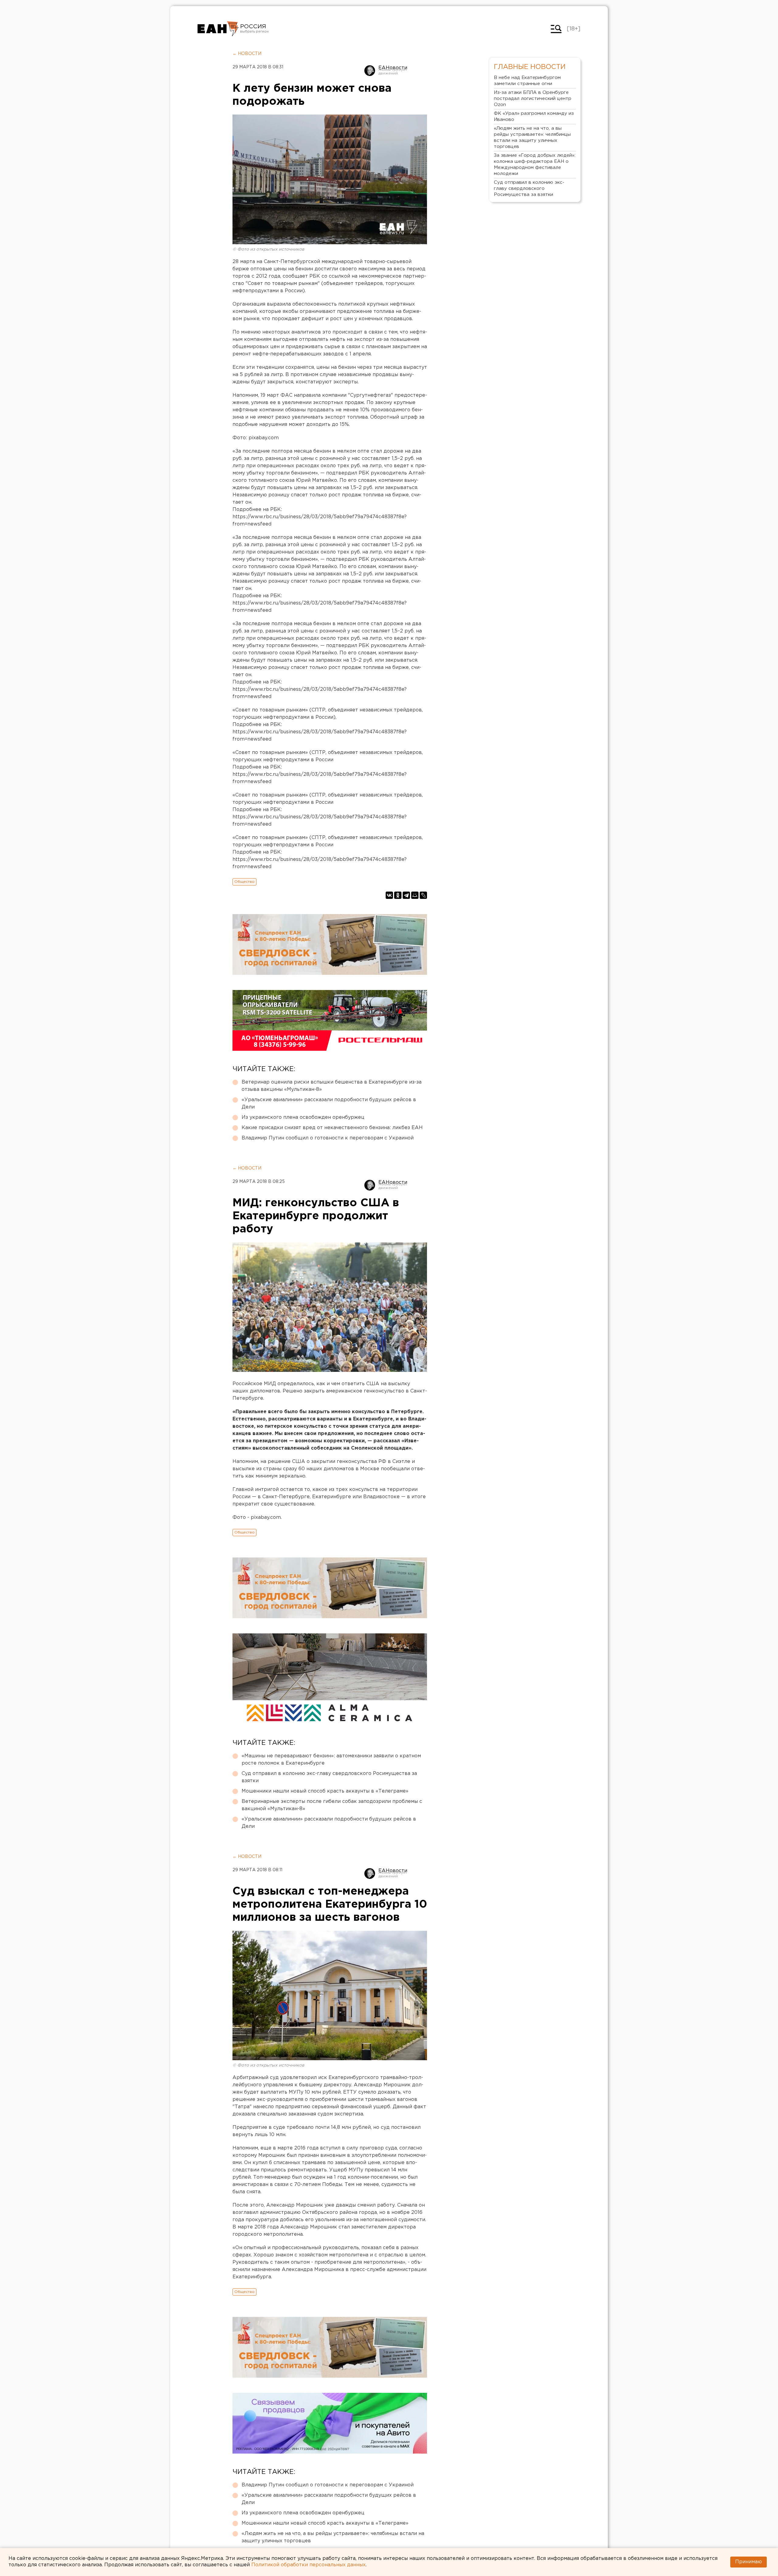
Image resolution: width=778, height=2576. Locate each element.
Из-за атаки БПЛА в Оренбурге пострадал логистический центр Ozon (533, 99)
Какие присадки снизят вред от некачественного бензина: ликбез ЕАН (332, 1128)
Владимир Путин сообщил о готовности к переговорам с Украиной (328, 1138)
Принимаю (749, 2562)
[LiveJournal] (423, 895)
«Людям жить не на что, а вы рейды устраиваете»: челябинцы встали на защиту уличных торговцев (333, 2537)
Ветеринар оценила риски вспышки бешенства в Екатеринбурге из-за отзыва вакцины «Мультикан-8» (332, 1086)
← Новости (247, 54)
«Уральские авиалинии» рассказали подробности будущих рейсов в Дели (329, 1103)
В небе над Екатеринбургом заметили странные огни (527, 81)
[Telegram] (406, 895)
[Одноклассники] (398, 895)
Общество (244, 882)
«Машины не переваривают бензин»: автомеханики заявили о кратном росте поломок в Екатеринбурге (331, 1760)
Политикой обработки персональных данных (308, 2565)
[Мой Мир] (415, 895)
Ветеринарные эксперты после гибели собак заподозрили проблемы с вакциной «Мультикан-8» (332, 1805)
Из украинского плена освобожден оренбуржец (303, 1117)
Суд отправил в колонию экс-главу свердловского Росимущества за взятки (329, 1777)
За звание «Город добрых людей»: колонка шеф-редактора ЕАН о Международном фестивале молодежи (535, 164)
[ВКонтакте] (389, 895)
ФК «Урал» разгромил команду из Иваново (534, 116)
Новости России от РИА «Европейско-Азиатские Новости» (218, 29)
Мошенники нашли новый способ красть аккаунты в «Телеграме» (325, 1791)
